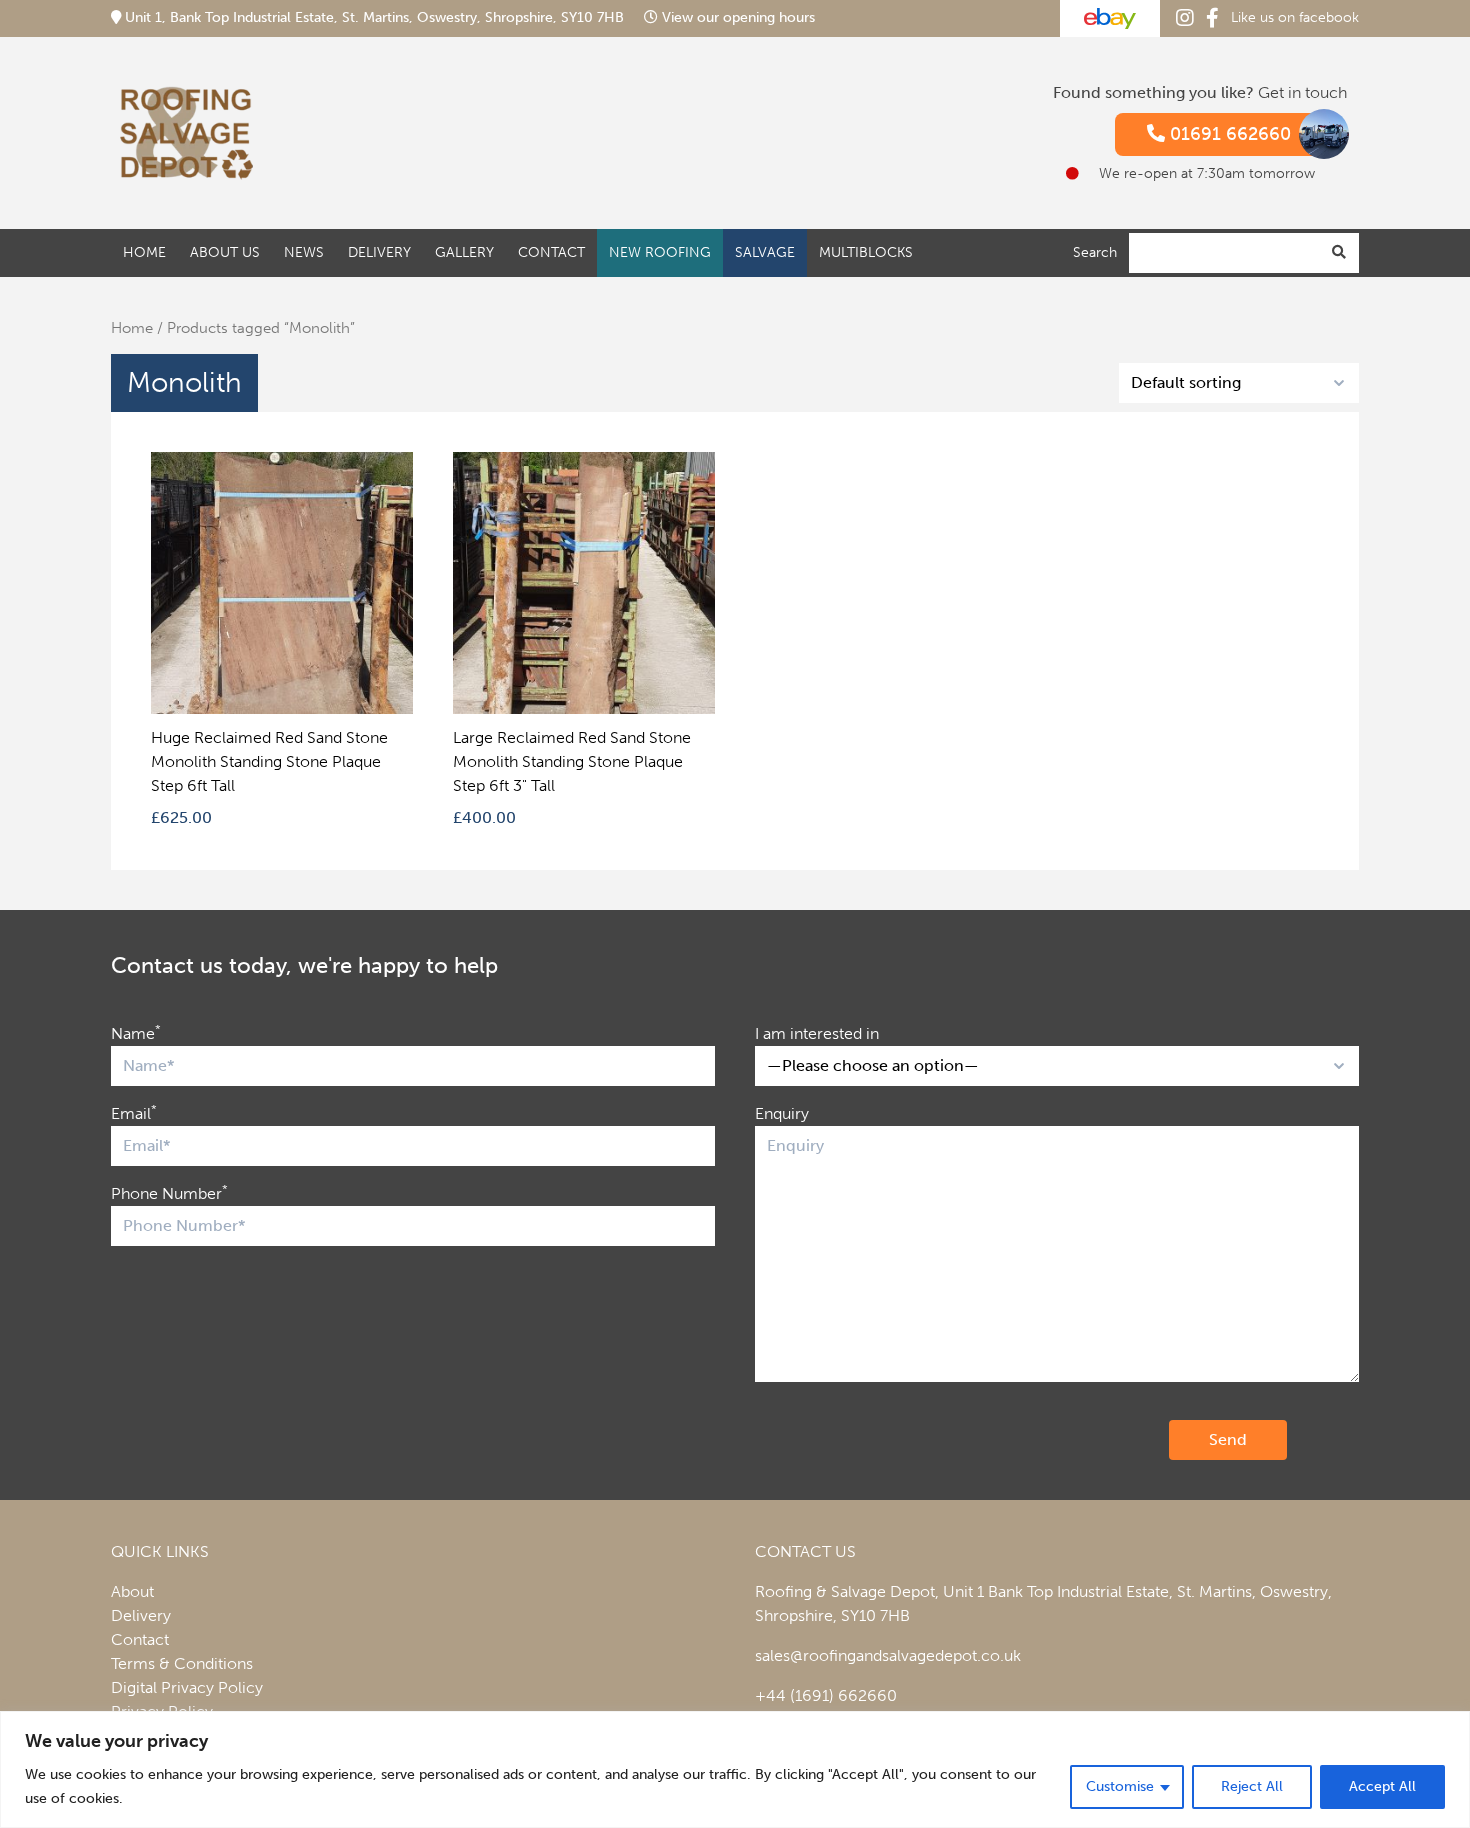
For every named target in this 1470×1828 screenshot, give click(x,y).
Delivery (379, 251)
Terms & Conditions (182, 1663)
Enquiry (782, 1113)
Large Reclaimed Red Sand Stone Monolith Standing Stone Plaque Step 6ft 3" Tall (572, 761)
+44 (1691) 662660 (826, 1695)
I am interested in (817, 1033)
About (132, 1591)
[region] (735, 1769)
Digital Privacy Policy (187, 1687)
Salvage (765, 251)
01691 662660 (1228, 134)
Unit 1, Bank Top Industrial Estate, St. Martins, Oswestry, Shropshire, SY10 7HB (374, 17)
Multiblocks (866, 251)
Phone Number (169, 1192)
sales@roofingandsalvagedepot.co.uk (888, 1655)
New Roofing (660, 251)
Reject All (1252, 1786)
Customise (1120, 1786)
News (304, 251)
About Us (225, 251)
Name (136, 1032)
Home (144, 251)
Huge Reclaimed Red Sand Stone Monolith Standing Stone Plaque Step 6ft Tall (269, 761)
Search (1095, 251)
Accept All (1382, 1786)
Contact (551, 251)
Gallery (464, 251)
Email (134, 1112)
